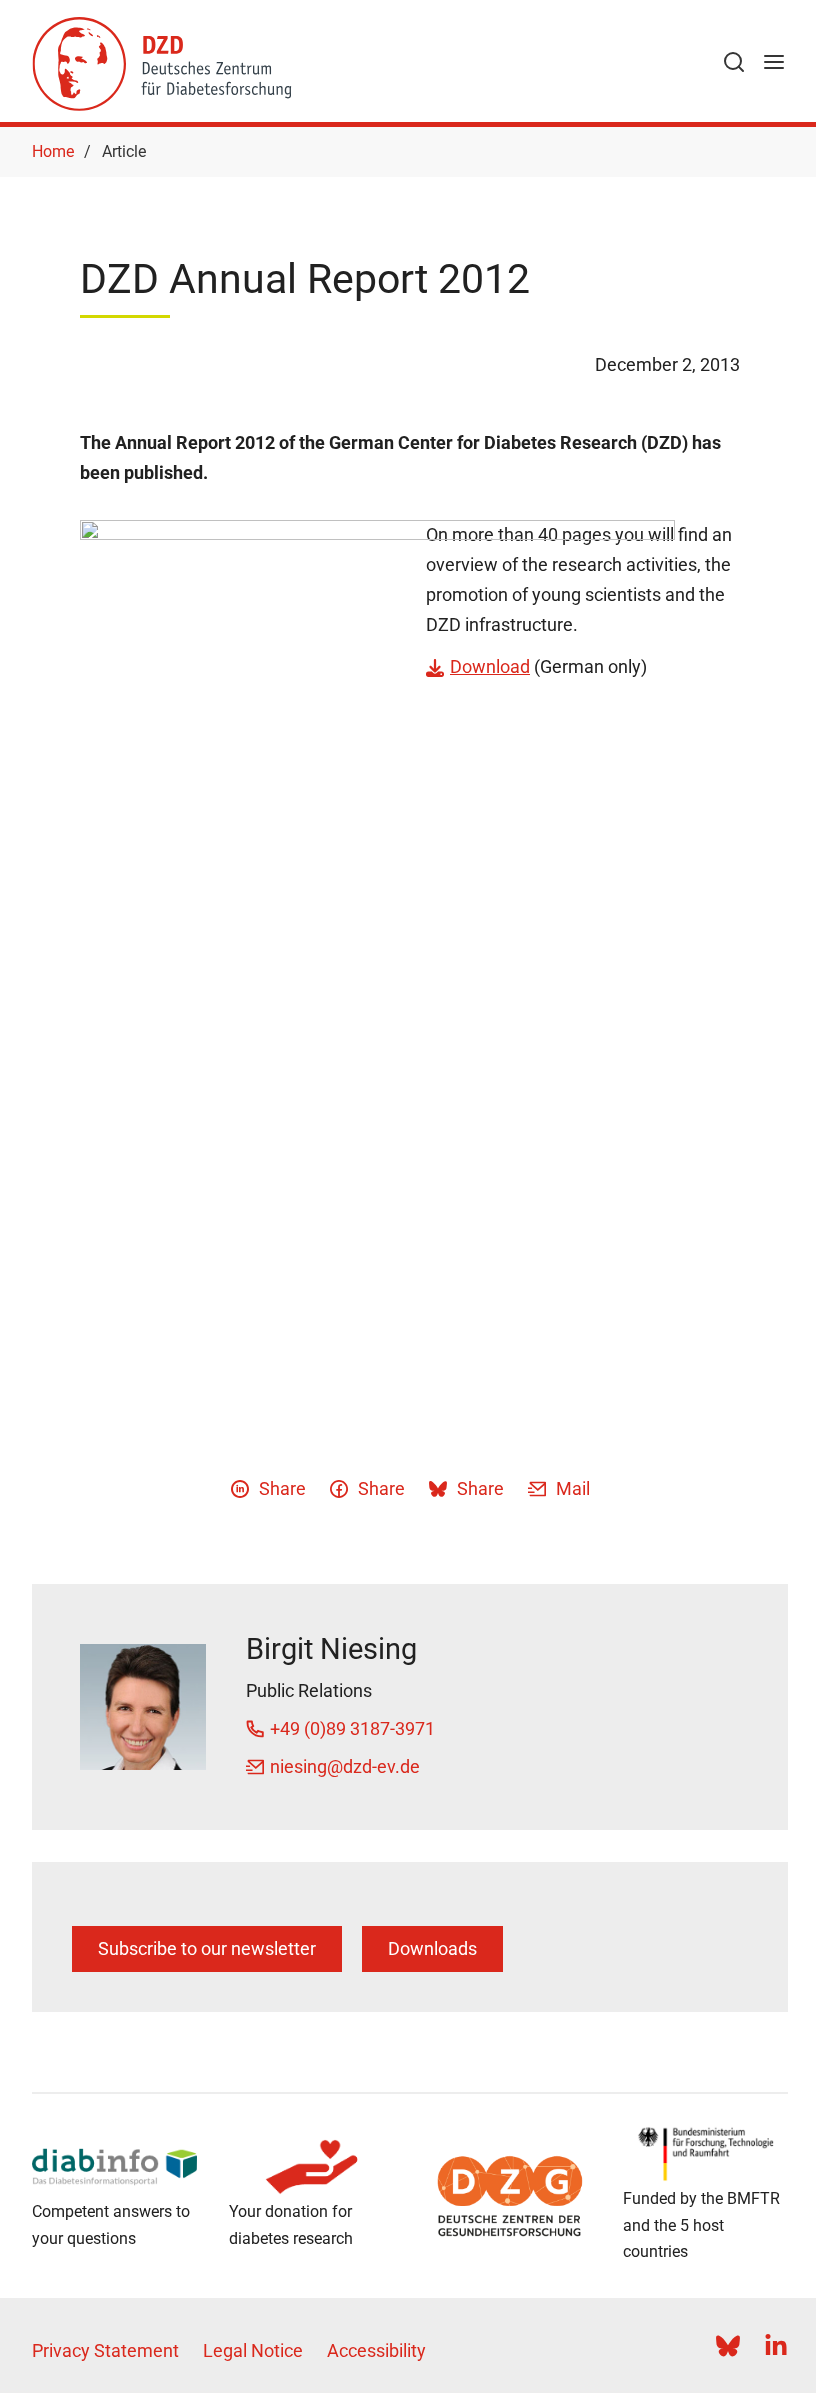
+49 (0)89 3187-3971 (352, 1728)
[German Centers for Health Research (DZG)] (508, 2196)
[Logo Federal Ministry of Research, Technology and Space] (705, 2154)
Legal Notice (253, 2350)
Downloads (432, 1948)
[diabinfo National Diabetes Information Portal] (114, 2167)
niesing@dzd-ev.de (345, 1766)
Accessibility (376, 2350)
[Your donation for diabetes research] (311, 2167)
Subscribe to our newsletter (207, 1948)
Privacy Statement (105, 2350)
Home (53, 151)
